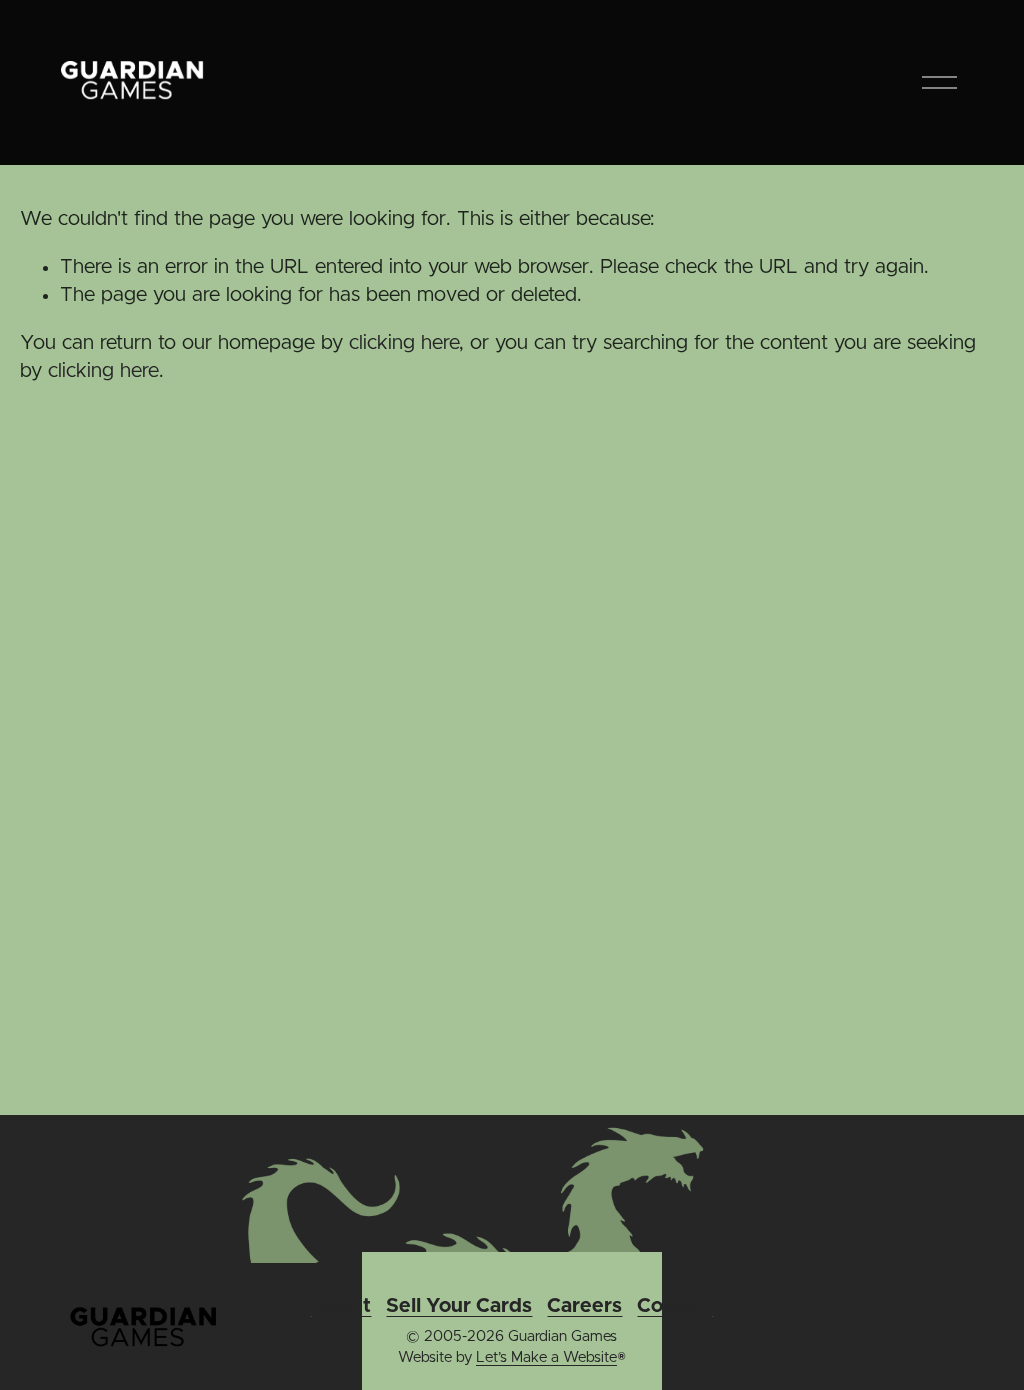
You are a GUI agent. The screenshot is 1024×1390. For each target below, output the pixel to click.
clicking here (404, 343)
